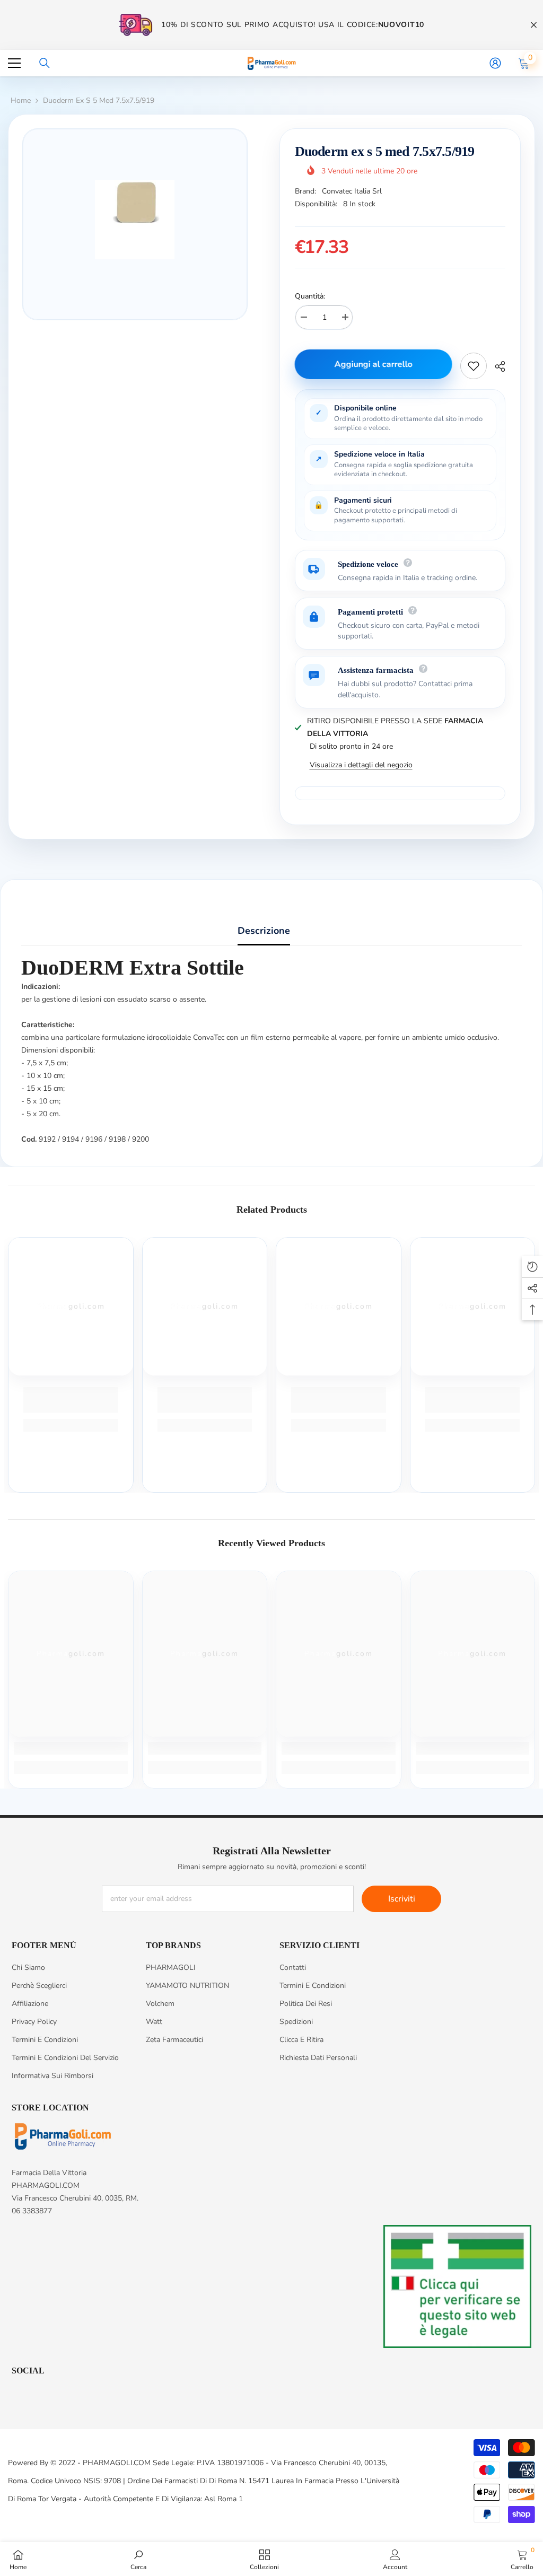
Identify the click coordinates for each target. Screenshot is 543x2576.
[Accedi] (495, 63)
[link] (71, 1400)
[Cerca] (45, 63)
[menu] (14, 63)
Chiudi (534, 25)
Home (21, 100)
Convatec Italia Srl (352, 191)
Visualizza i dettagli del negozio (361, 765)
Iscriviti (402, 1899)
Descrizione (264, 931)
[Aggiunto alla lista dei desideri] (474, 366)
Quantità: (310, 296)
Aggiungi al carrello (374, 364)
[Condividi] (496, 366)
